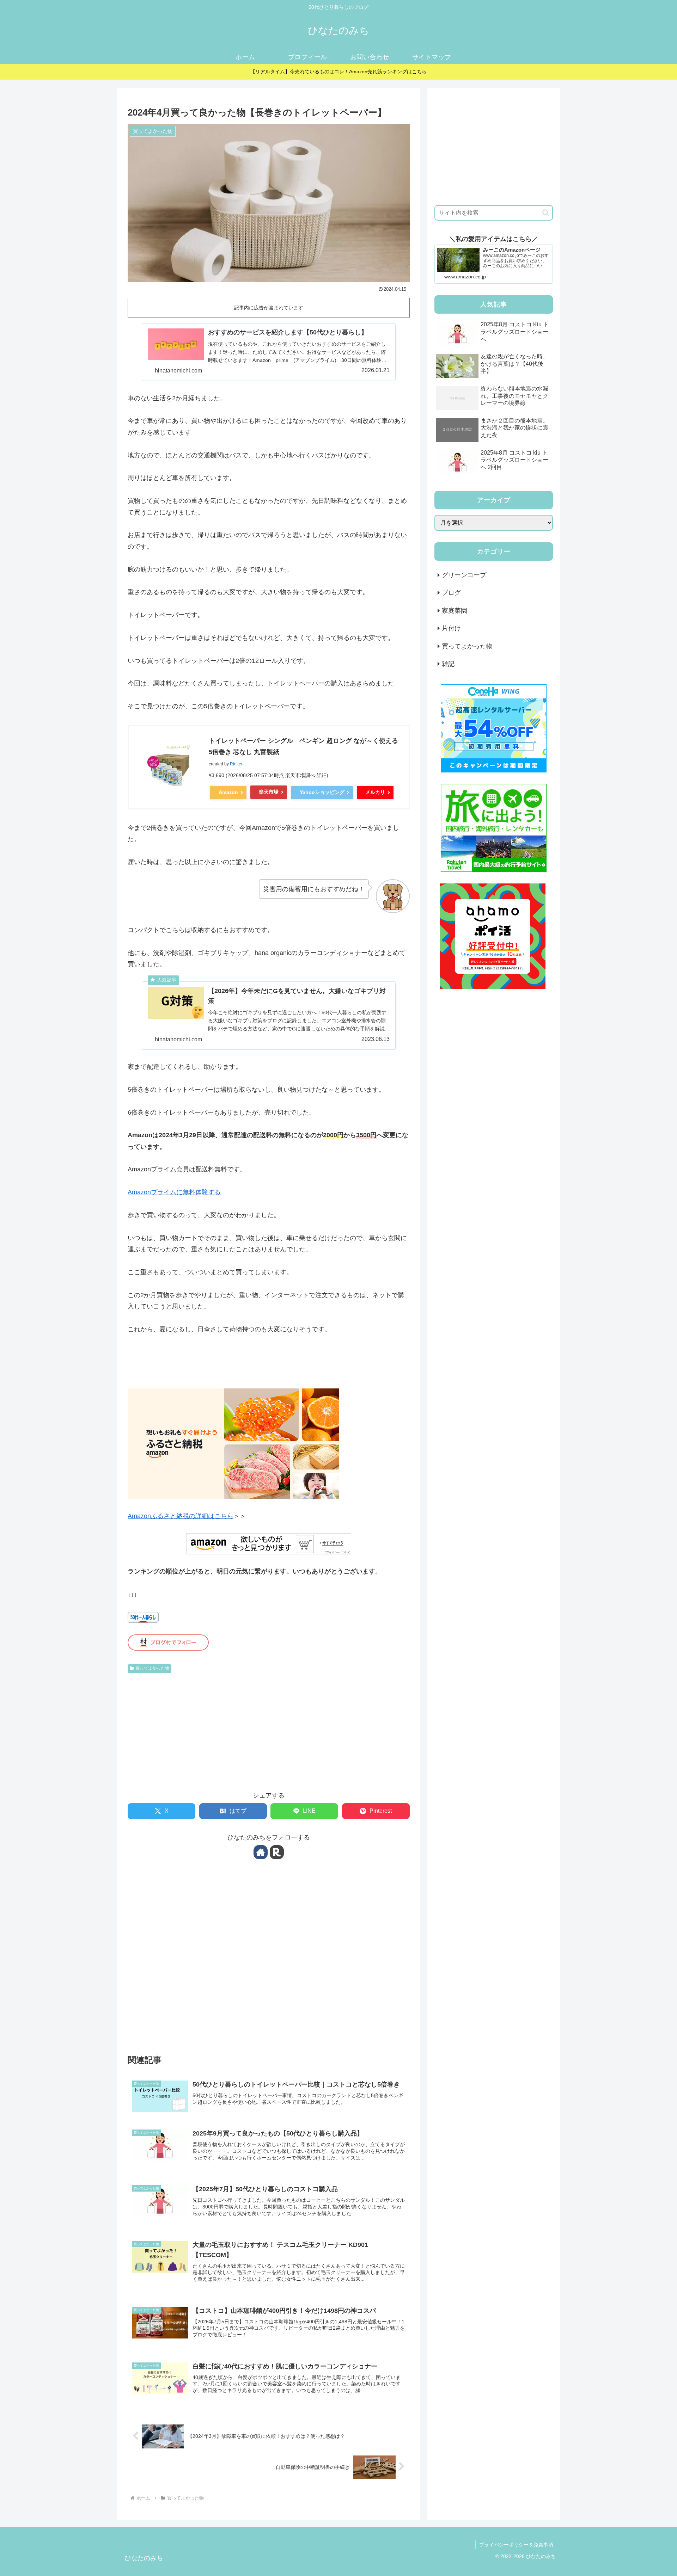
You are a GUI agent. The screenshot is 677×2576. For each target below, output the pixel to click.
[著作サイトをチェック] (261, 1852)
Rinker (236, 764)
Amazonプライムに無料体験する (174, 1192)
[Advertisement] (269, 1729)
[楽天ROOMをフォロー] (277, 1852)
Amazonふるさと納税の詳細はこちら (181, 1516)
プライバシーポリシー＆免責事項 (516, 2545)
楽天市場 (269, 792)
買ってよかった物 (152, 1668)
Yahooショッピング (322, 792)
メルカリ (375, 792)
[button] (546, 213)
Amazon (228, 792)
